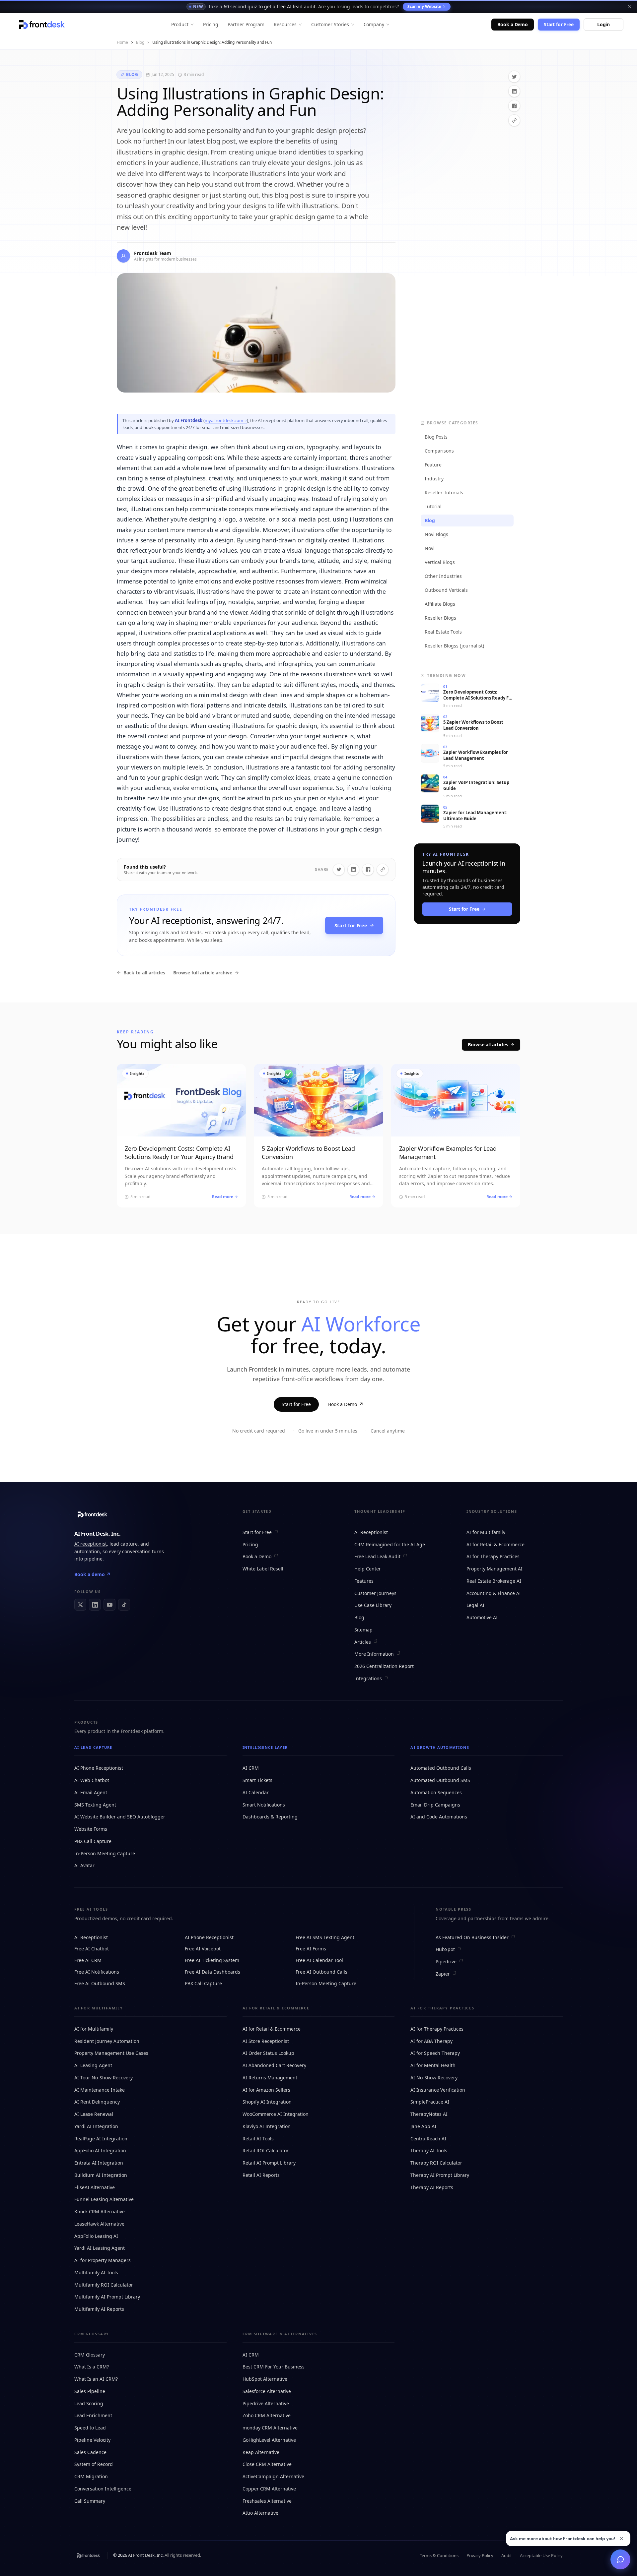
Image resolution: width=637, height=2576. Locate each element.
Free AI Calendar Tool (319, 1960)
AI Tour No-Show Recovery (104, 2078)
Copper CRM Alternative (269, 2489)
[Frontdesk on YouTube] (109, 1605)
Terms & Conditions (439, 2555)
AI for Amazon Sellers (266, 2090)
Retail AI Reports (261, 2175)
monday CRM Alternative (270, 2428)
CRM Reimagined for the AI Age (390, 1544)
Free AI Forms (311, 1949)
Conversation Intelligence (103, 2489)
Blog (140, 42)
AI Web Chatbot (92, 1780)
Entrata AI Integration (99, 2163)
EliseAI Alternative (95, 2187)
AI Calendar (256, 1792)
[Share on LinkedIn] (514, 91)
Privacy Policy (480, 2555)
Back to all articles (144, 973)
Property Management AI (495, 1569)
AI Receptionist (371, 1532)
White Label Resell (263, 1569)
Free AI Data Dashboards (212, 1972)
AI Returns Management (270, 2078)
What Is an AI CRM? (96, 2379)
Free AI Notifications (97, 1972)
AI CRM (251, 1768)
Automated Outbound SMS (440, 1780)
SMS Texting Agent (95, 1805)
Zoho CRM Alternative (267, 2415)
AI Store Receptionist (266, 2041)
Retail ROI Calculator (266, 2150)
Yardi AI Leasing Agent (100, 2248)
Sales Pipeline (90, 2391)
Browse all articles (488, 1044)
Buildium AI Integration (101, 2175)
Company (374, 24)
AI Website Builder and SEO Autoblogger (120, 1817)
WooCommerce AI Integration (276, 2114)
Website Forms (91, 1829)
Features (364, 1581)
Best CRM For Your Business (274, 2367)
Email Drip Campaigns (435, 1805)
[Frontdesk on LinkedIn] (95, 1605)
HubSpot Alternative (265, 2379)
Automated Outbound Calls (441, 1768)
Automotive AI (482, 1617)
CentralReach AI (428, 2139)
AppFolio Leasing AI (96, 2236)
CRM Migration (91, 2476)
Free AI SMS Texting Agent (325, 1937)
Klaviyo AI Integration (267, 2126)
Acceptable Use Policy (541, 2555)
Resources (285, 24)
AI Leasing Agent (93, 2065)
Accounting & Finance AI (494, 1593)
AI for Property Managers (103, 2260)
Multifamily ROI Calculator (104, 2285)
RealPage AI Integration (101, 2139)
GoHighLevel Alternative (269, 2440)
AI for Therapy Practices (493, 1556)
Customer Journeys (375, 1593)
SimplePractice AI (430, 2102)
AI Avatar (84, 1865)
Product (180, 24)
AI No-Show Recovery (434, 2078)
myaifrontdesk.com (224, 420)
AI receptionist (91, 1544)
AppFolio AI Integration (100, 2150)
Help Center (368, 1569)
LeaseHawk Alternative (99, 2224)
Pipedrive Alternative (266, 2403)
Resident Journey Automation (107, 2041)
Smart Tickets (257, 1780)
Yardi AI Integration (96, 2126)
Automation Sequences (436, 1792)
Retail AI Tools (258, 2139)
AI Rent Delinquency (97, 2102)
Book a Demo (512, 24)
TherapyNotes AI (429, 2114)
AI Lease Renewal (94, 2114)
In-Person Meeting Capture (105, 1853)
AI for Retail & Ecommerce (495, 1544)
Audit (507, 2555)
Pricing (211, 24)
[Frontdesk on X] (80, 1605)
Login (603, 24)
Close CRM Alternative (267, 2464)
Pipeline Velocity (92, 2440)
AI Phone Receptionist (99, 1768)
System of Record (94, 2464)
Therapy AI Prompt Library (440, 2175)
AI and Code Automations (439, 1817)
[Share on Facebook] (514, 106)
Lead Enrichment (93, 2415)
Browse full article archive (203, 973)
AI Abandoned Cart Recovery (274, 2065)
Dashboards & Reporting (270, 1817)
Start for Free (559, 24)
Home (122, 42)
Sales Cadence (90, 2452)
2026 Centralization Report (384, 1666)
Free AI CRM (88, 1960)
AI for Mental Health (433, 2065)
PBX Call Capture (93, 1841)
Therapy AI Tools (429, 2150)
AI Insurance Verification (438, 2090)
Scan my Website (424, 6)
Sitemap (363, 1630)
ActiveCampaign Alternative (273, 2476)
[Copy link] (514, 120)
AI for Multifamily (486, 1532)
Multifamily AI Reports (99, 2309)
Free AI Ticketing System (212, 1960)
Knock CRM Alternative (100, 2211)
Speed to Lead (90, 2428)
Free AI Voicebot (203, 1949)
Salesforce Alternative (267, 2391)
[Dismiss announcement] (630, 7)
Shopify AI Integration (267, 2102)
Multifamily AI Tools (96, 2272)
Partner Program (246, 24)
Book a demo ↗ (92, 1574)
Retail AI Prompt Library (269, 2163)
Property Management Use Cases (111, 2053)
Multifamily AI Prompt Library (107, 2297)
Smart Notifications (264, 1805)
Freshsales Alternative (267, 2501)
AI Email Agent (91, 1792)
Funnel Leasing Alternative (104, 2199)
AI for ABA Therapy (431, 2041)
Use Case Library (373, 1605)
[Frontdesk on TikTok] (124, 1605)
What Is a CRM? (92, 2367)
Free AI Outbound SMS (100, 1983)
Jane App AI (423, 2126)
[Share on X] (514, 77)
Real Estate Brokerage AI (494, 1581)
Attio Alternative (260, 2513)
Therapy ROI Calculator (436, 2163)
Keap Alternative (261, 2452)
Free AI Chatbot (92, 1949)
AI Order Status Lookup (268, 2053)
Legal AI (475, 1605)
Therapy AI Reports (432, 2187)
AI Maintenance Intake (100, 2090)
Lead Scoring (89, 2403)
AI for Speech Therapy (435, 2053)
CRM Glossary (90, 2355)
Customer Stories (330, 24)
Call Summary (90, 2501)
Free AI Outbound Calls (321, 1972)
